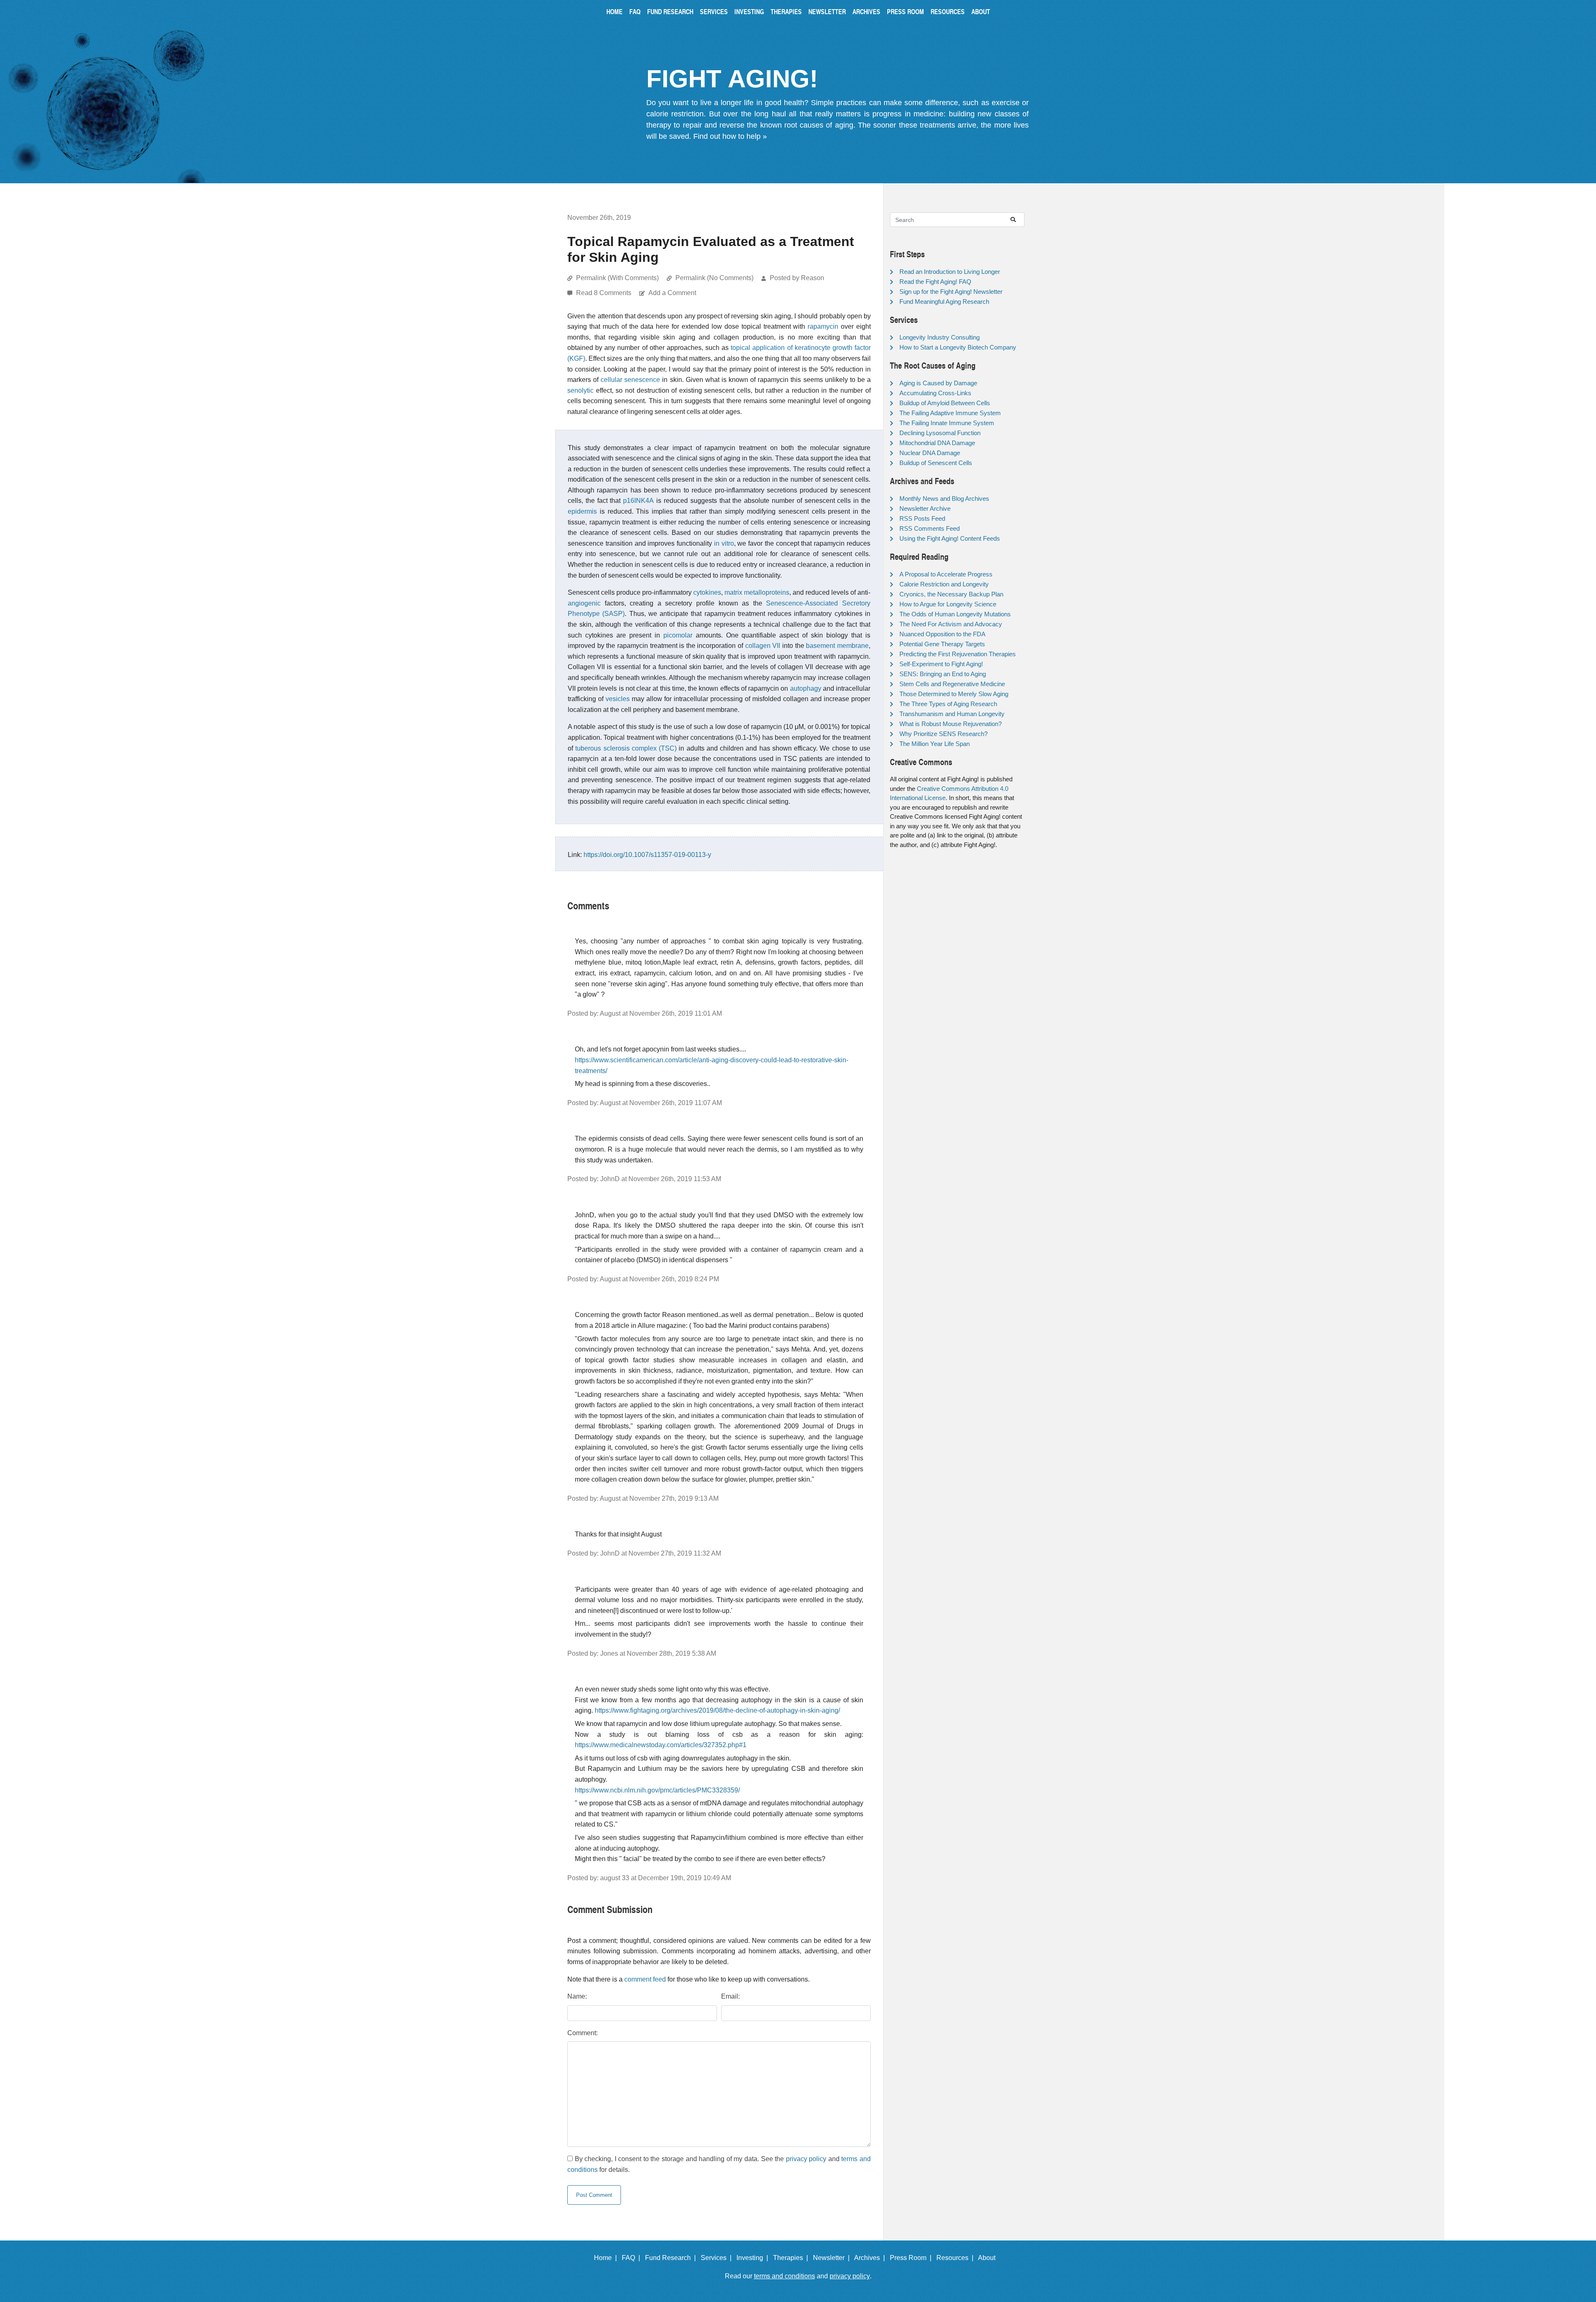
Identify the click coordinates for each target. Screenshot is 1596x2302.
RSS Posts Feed (922, 518)
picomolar (678, 635)
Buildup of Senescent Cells (936, 463)
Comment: (582, 2033)
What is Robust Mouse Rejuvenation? (951, 724)
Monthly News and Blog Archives (944, 499)
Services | (718, 2258)
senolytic (580, 390)
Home (615, 11)
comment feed (645, 1979)
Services (714, 11)
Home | (607, 2258)
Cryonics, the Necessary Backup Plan (951, 594)
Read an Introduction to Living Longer (950, 272)
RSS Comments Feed (930, 528)
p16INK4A (638, 501)
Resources (948, 11)
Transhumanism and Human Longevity (952, 714)
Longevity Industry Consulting (940, 337)
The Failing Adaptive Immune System (950, 413)
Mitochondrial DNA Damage (937, 443)
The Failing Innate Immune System (947, 423)
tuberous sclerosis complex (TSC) (626, 748)
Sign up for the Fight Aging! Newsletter (951, 292)
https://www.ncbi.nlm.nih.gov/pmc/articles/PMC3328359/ (657, 1790)
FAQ (635, 11)
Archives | (871, 2258)
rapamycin (823, 326)
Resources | (957, 2258)
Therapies (786, 11)
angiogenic (584, 603)
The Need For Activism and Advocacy (951, 624)
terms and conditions (784, 2276)
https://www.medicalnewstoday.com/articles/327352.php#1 (661, 1745)
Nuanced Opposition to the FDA (942, 634)
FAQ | (633, 2258)
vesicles (618, 699)
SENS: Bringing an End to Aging (943, 674)
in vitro (724, 543)
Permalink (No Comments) (714, 278)
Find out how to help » (730, 136)
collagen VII (763, 646)
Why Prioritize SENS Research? (943, 734)
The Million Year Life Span (935, 744)
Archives (866, 11)
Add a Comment (672, 293)
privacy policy (806, 2159)
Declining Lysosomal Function (940, 433)
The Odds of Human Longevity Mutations (955, 614)
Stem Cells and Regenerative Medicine (952, 684)
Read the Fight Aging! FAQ (935, 282)
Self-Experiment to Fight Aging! (941, 664)
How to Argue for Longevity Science (948, 604)
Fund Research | (672, 2258)
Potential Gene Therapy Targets (942, 644)
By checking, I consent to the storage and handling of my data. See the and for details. (719, 2164)
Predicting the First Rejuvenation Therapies (958, 654)
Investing (749, 11)
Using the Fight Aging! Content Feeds (950, 538)
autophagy (806, 688)
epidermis (582, 511)
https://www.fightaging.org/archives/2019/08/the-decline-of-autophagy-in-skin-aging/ (717, 1710)
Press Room (905, 11)
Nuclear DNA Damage (930, 453)
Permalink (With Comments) (617, 278)
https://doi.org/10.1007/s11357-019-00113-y (647, 855)
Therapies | (792, 2258)
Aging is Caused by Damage (938, 383)
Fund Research (670, 11)
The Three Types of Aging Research (948, 704)
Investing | (754, 2258)
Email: (730, 1996)
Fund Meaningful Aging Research (944, 302)
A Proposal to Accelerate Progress (946, 574)
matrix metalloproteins (757, 592)
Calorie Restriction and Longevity (944, 584)
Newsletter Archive (925, 508)
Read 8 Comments (605, 293)
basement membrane (837, 646)
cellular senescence (630, 380)
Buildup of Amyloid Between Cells (945, 403)
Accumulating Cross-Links (935, 393)
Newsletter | (833, 2258)
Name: (577, 1996)
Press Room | (912, 2258)
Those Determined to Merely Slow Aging (954, 694)
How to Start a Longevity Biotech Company (958, 347)
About (981, 11)
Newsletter (827, 11)
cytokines (707, 592)
